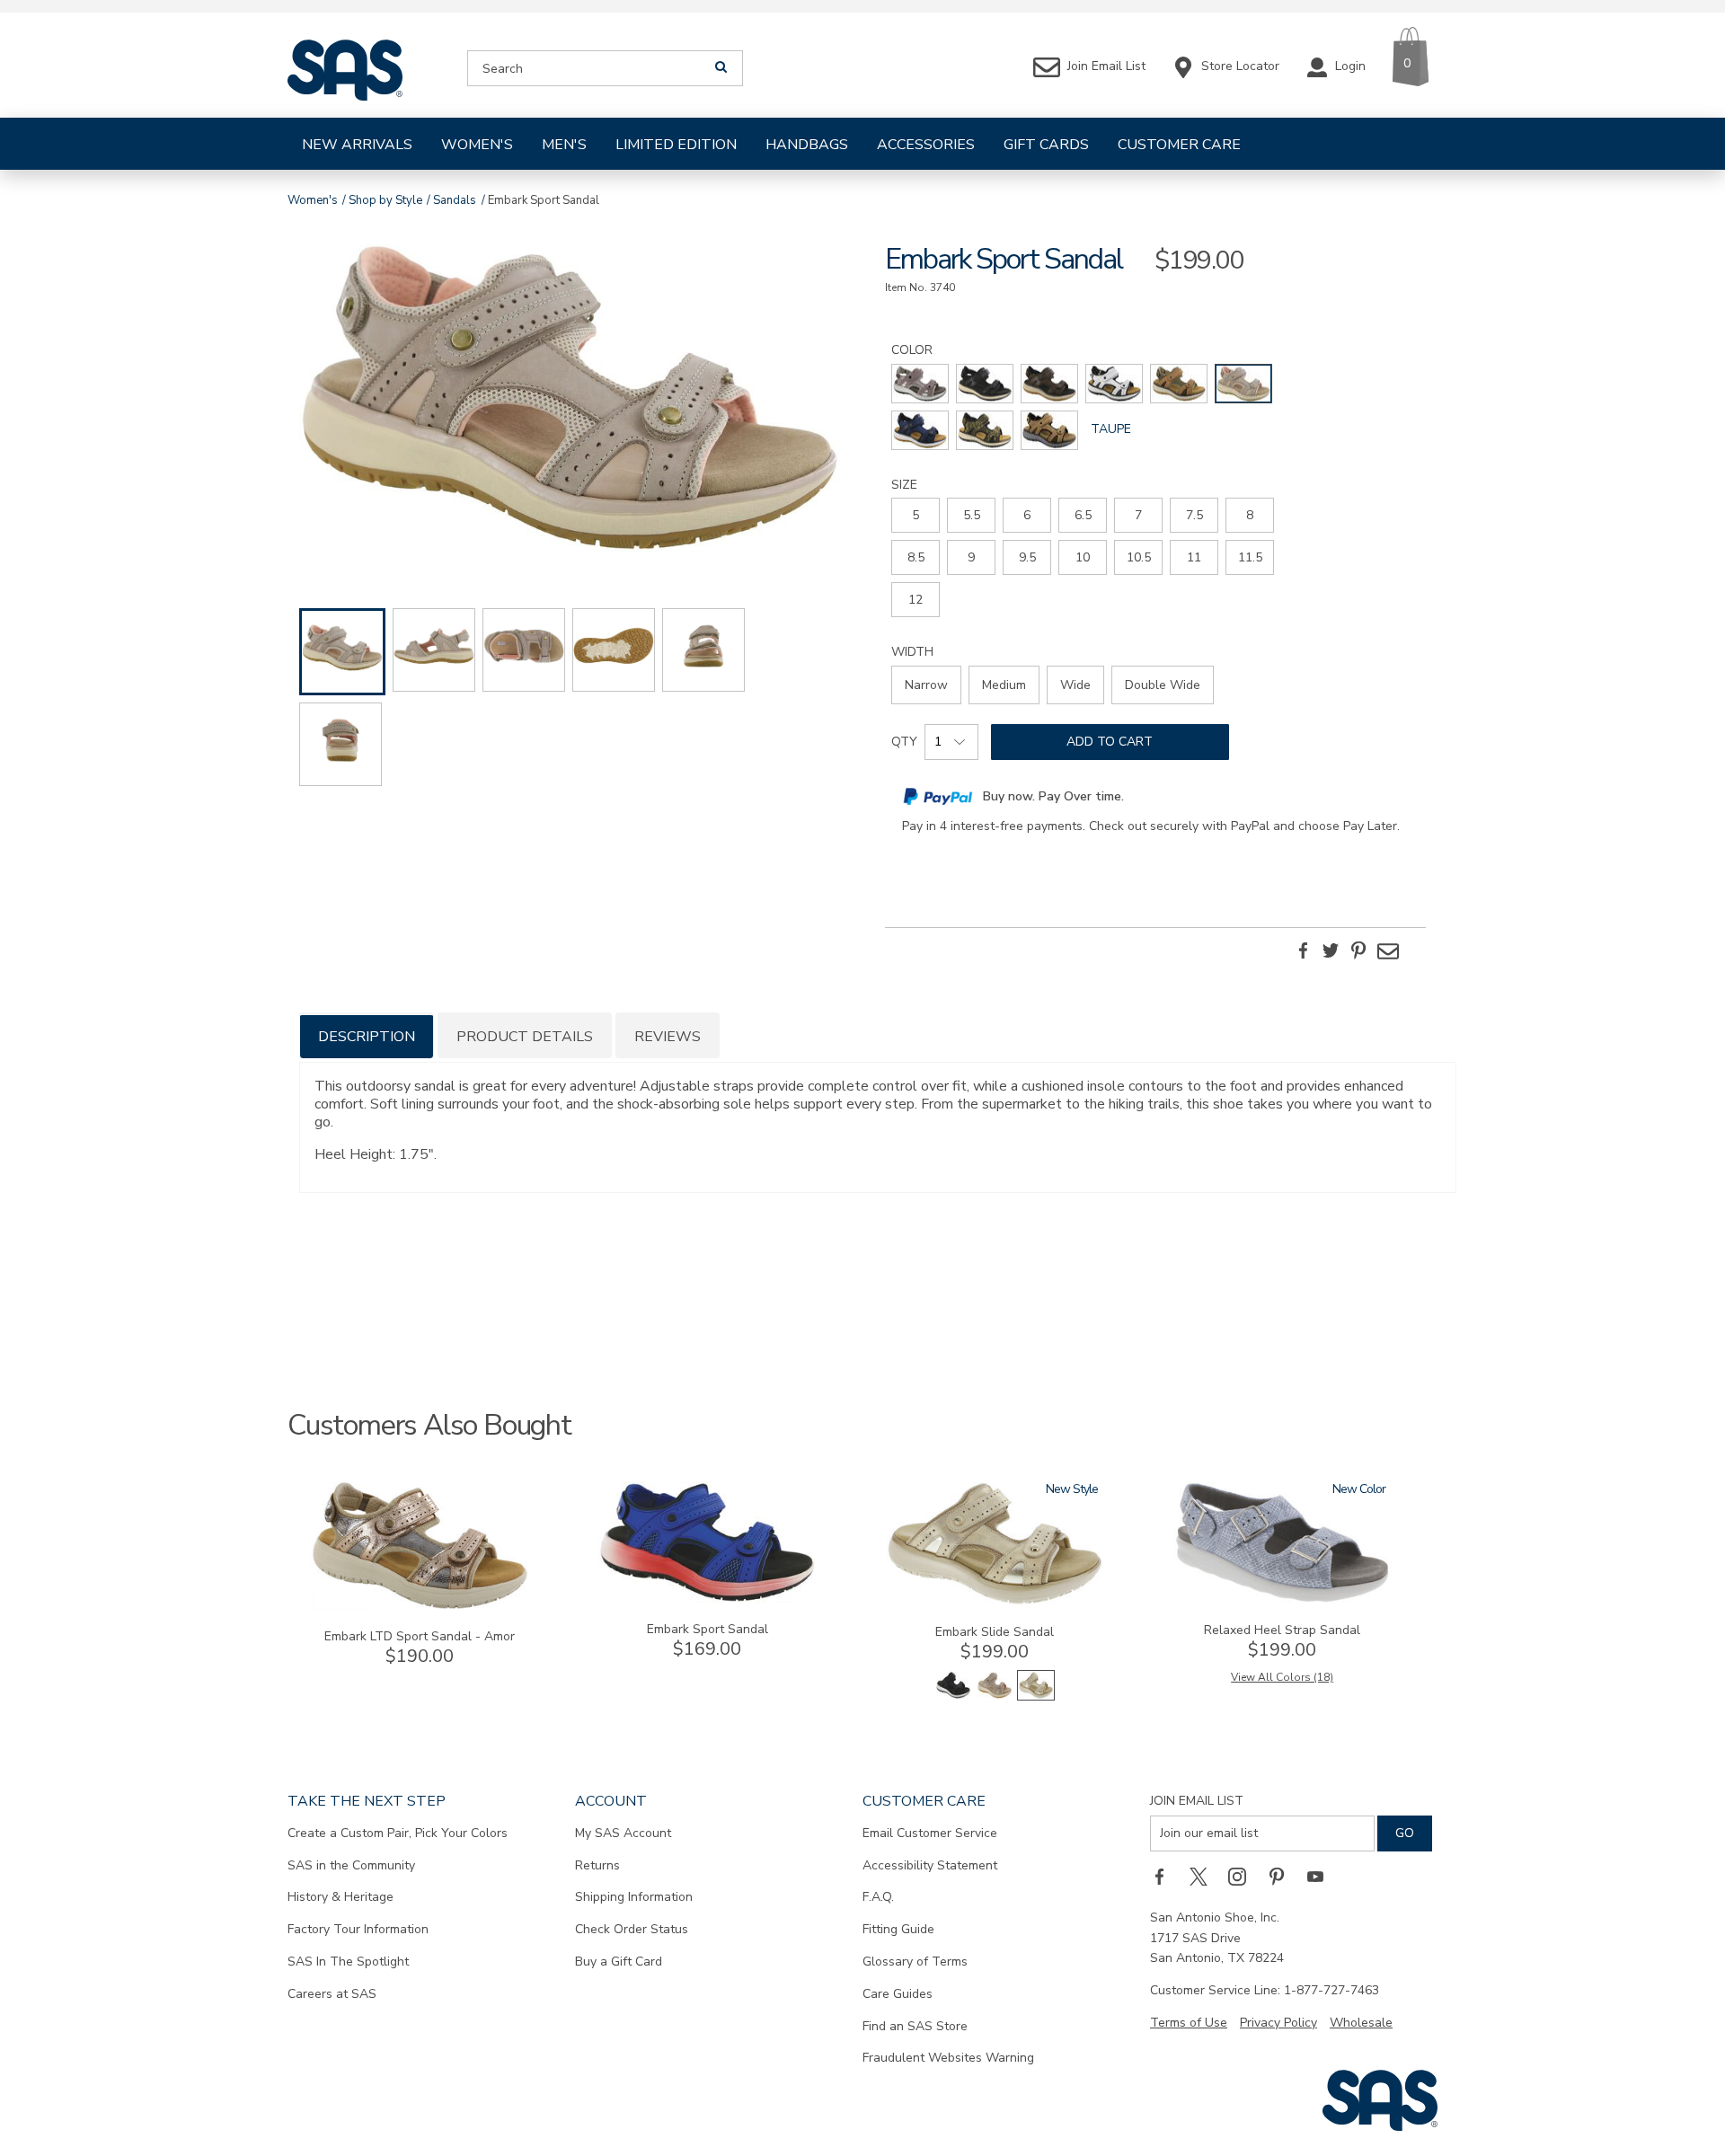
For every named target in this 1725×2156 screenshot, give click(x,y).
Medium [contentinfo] (1004, 685)
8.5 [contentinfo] (916, 557)
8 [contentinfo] (1250, 515)
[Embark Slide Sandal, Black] (953, 1697)
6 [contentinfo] (1027, 515)
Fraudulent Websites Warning (948, 2058)
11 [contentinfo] (1194, 557)
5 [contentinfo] (916, 515)
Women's (477, 145)
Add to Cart (1110, 742)
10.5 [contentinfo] (1139, 557)
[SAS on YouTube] (1322, 1877)
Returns (597, 1865)
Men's (564, 145)
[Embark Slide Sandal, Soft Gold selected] (1036, 1697)
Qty (904, 742)
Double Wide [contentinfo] (1163, 685)
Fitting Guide (898, 1929)
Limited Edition (676, 145)
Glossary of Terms (915, 1962)
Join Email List (1197, 1801)
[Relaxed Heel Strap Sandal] (1282, 1599)
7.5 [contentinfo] (1194, 515)
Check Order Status (632, 1929)
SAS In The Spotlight (348, 1962)
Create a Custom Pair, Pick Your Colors (398, 1833)
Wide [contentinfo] (1075, 685)
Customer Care (1179, 145)
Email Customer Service (930, 1833)
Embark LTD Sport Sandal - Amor (420, 1636)
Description (367, 1037)
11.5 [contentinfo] (1250, 557)
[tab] (367, 1035)
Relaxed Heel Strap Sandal (1282, 1630)
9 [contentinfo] (971, 557)
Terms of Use (1189, 2023)
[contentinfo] (920, 384)
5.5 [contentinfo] (972, 515)
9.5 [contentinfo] (1027, 557)
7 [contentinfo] (1138, 515)
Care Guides (898, 1994)
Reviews (668, 1037)
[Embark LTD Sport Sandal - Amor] (420, 1606)
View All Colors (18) (1282, 1677)
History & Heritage (341, 1897)
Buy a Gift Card (619, 1962)
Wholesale (1361, 2023)
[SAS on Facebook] (1165, 1877)
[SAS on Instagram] (1243, 1877)
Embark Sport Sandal (708, 1629)
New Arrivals (357, 145)
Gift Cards (1046, 145)
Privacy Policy (1278, 2023)
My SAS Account (623, 1833)
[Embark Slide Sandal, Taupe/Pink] (995, 1697)
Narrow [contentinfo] (926, 685)
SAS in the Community (351, 1865)
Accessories (926, 145)
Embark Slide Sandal (995, 1632)
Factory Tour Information (358, 1929)
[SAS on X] (1205, 1877)
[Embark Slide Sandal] (995, 1601)
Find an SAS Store (915, 2026)
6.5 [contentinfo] (1083, 515)
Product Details (525, 1037)
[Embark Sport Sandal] (707, 1599)
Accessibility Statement (930, 1865)
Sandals (455, 200)
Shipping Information (634, 1897)
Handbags (807, 145)
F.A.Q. (878, 1897)
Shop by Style (385, 200)
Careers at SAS (332, 1994)
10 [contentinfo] (1083, 557)
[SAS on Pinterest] (1283, 1877)
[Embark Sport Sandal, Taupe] (570, 401)
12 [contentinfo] (916, 600)
